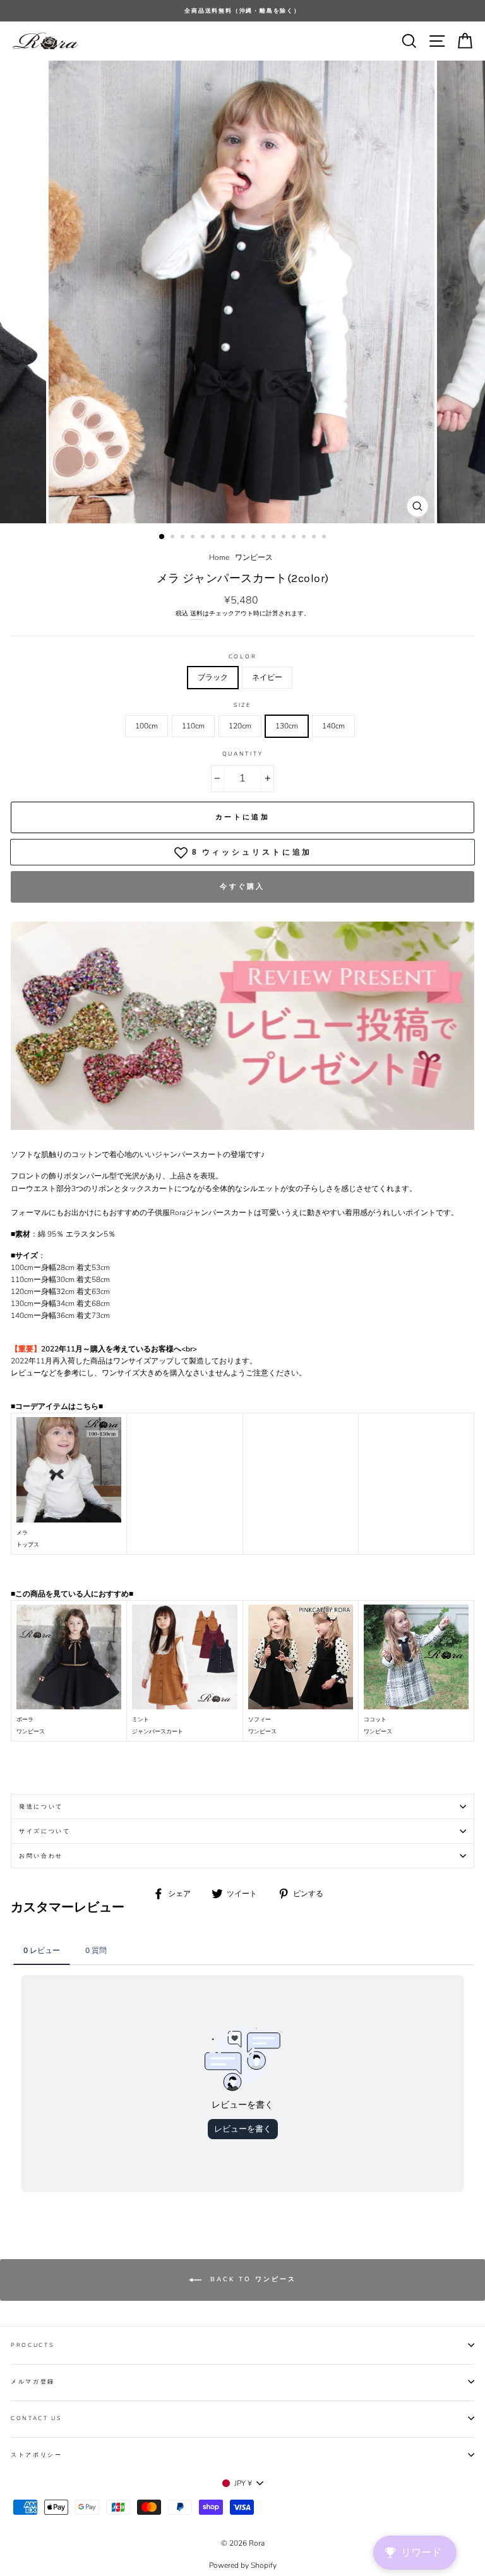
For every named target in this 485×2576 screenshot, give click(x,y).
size (242, 705)
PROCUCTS (32, 2345)
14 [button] (295, 538)
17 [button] (325, 538)
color (242, 656)
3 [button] (184, 538)
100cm (147, 726)
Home (219, 557)
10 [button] (254, 538)
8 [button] (234, 538)
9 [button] (244, 538)
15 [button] (305, 538)
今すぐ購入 (242, 887)
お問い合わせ (41, 1856)
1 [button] (162, 537)
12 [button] (275, 538)
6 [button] (214, 538)
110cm (193, 726)
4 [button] (194, 538)
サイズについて (45, 1831)
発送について (41, 1807)
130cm (287, 726)
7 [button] (224, 538)
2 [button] (174, 538)
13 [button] (285, 538)
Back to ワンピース (251, 2279)
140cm (333, 726)
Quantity (242, 754)
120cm (240, 726)
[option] (242, 11)
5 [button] (204, 538)
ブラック (213, 677)
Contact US (36, 2418)
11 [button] (265, 538)
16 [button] (315, 538)
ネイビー (267, 677)
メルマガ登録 (33, 2382)
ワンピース (254, 557)
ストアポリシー (37, 2455)
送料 (196, 614)
